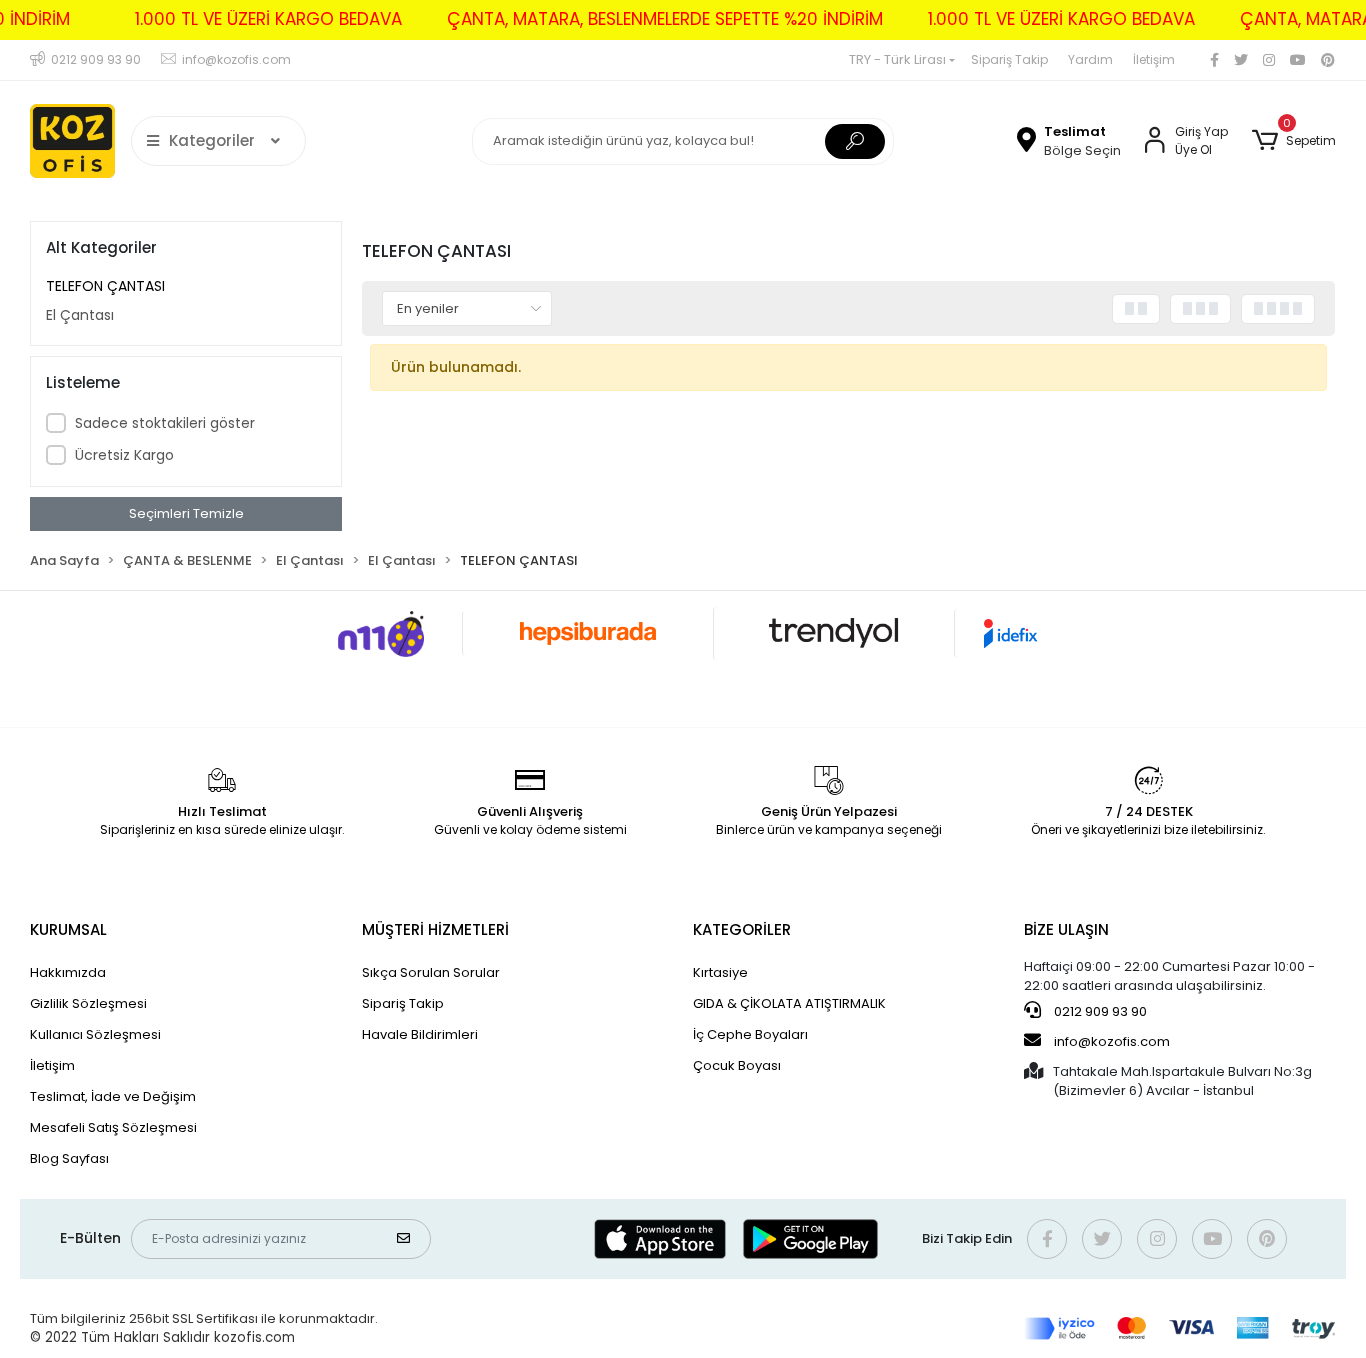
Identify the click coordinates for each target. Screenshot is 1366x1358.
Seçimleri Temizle (186, 513)
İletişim (1154, 59)
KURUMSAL (68, 929)
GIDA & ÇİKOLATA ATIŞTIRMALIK (789, 1003)
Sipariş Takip (1009, 59)
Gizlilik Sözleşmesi (88, 1003)
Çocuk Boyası (737, 1065)
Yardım (1090, 59)
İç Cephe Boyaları (750, 1034)
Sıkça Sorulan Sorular (431, 972)
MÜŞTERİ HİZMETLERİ (435, 929)
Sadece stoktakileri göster (165, 423)
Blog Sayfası (69, 1158)
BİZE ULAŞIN (1066, 929)
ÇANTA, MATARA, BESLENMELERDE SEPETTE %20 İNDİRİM (665, 19)
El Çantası (80, 315)
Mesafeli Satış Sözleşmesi (113, 1127)
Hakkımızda (68, 972)
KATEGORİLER (742, 929)
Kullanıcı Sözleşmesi (95, 1034)
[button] (1293, 141)
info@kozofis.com (1112, 1041)
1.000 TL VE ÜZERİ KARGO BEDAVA (268, 19)
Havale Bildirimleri (420, 1034)
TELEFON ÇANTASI (105, 286)
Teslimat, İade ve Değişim (113, 1096)
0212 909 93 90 (1099, 1011)
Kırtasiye (720, 972)
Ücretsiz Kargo (124, 455)
